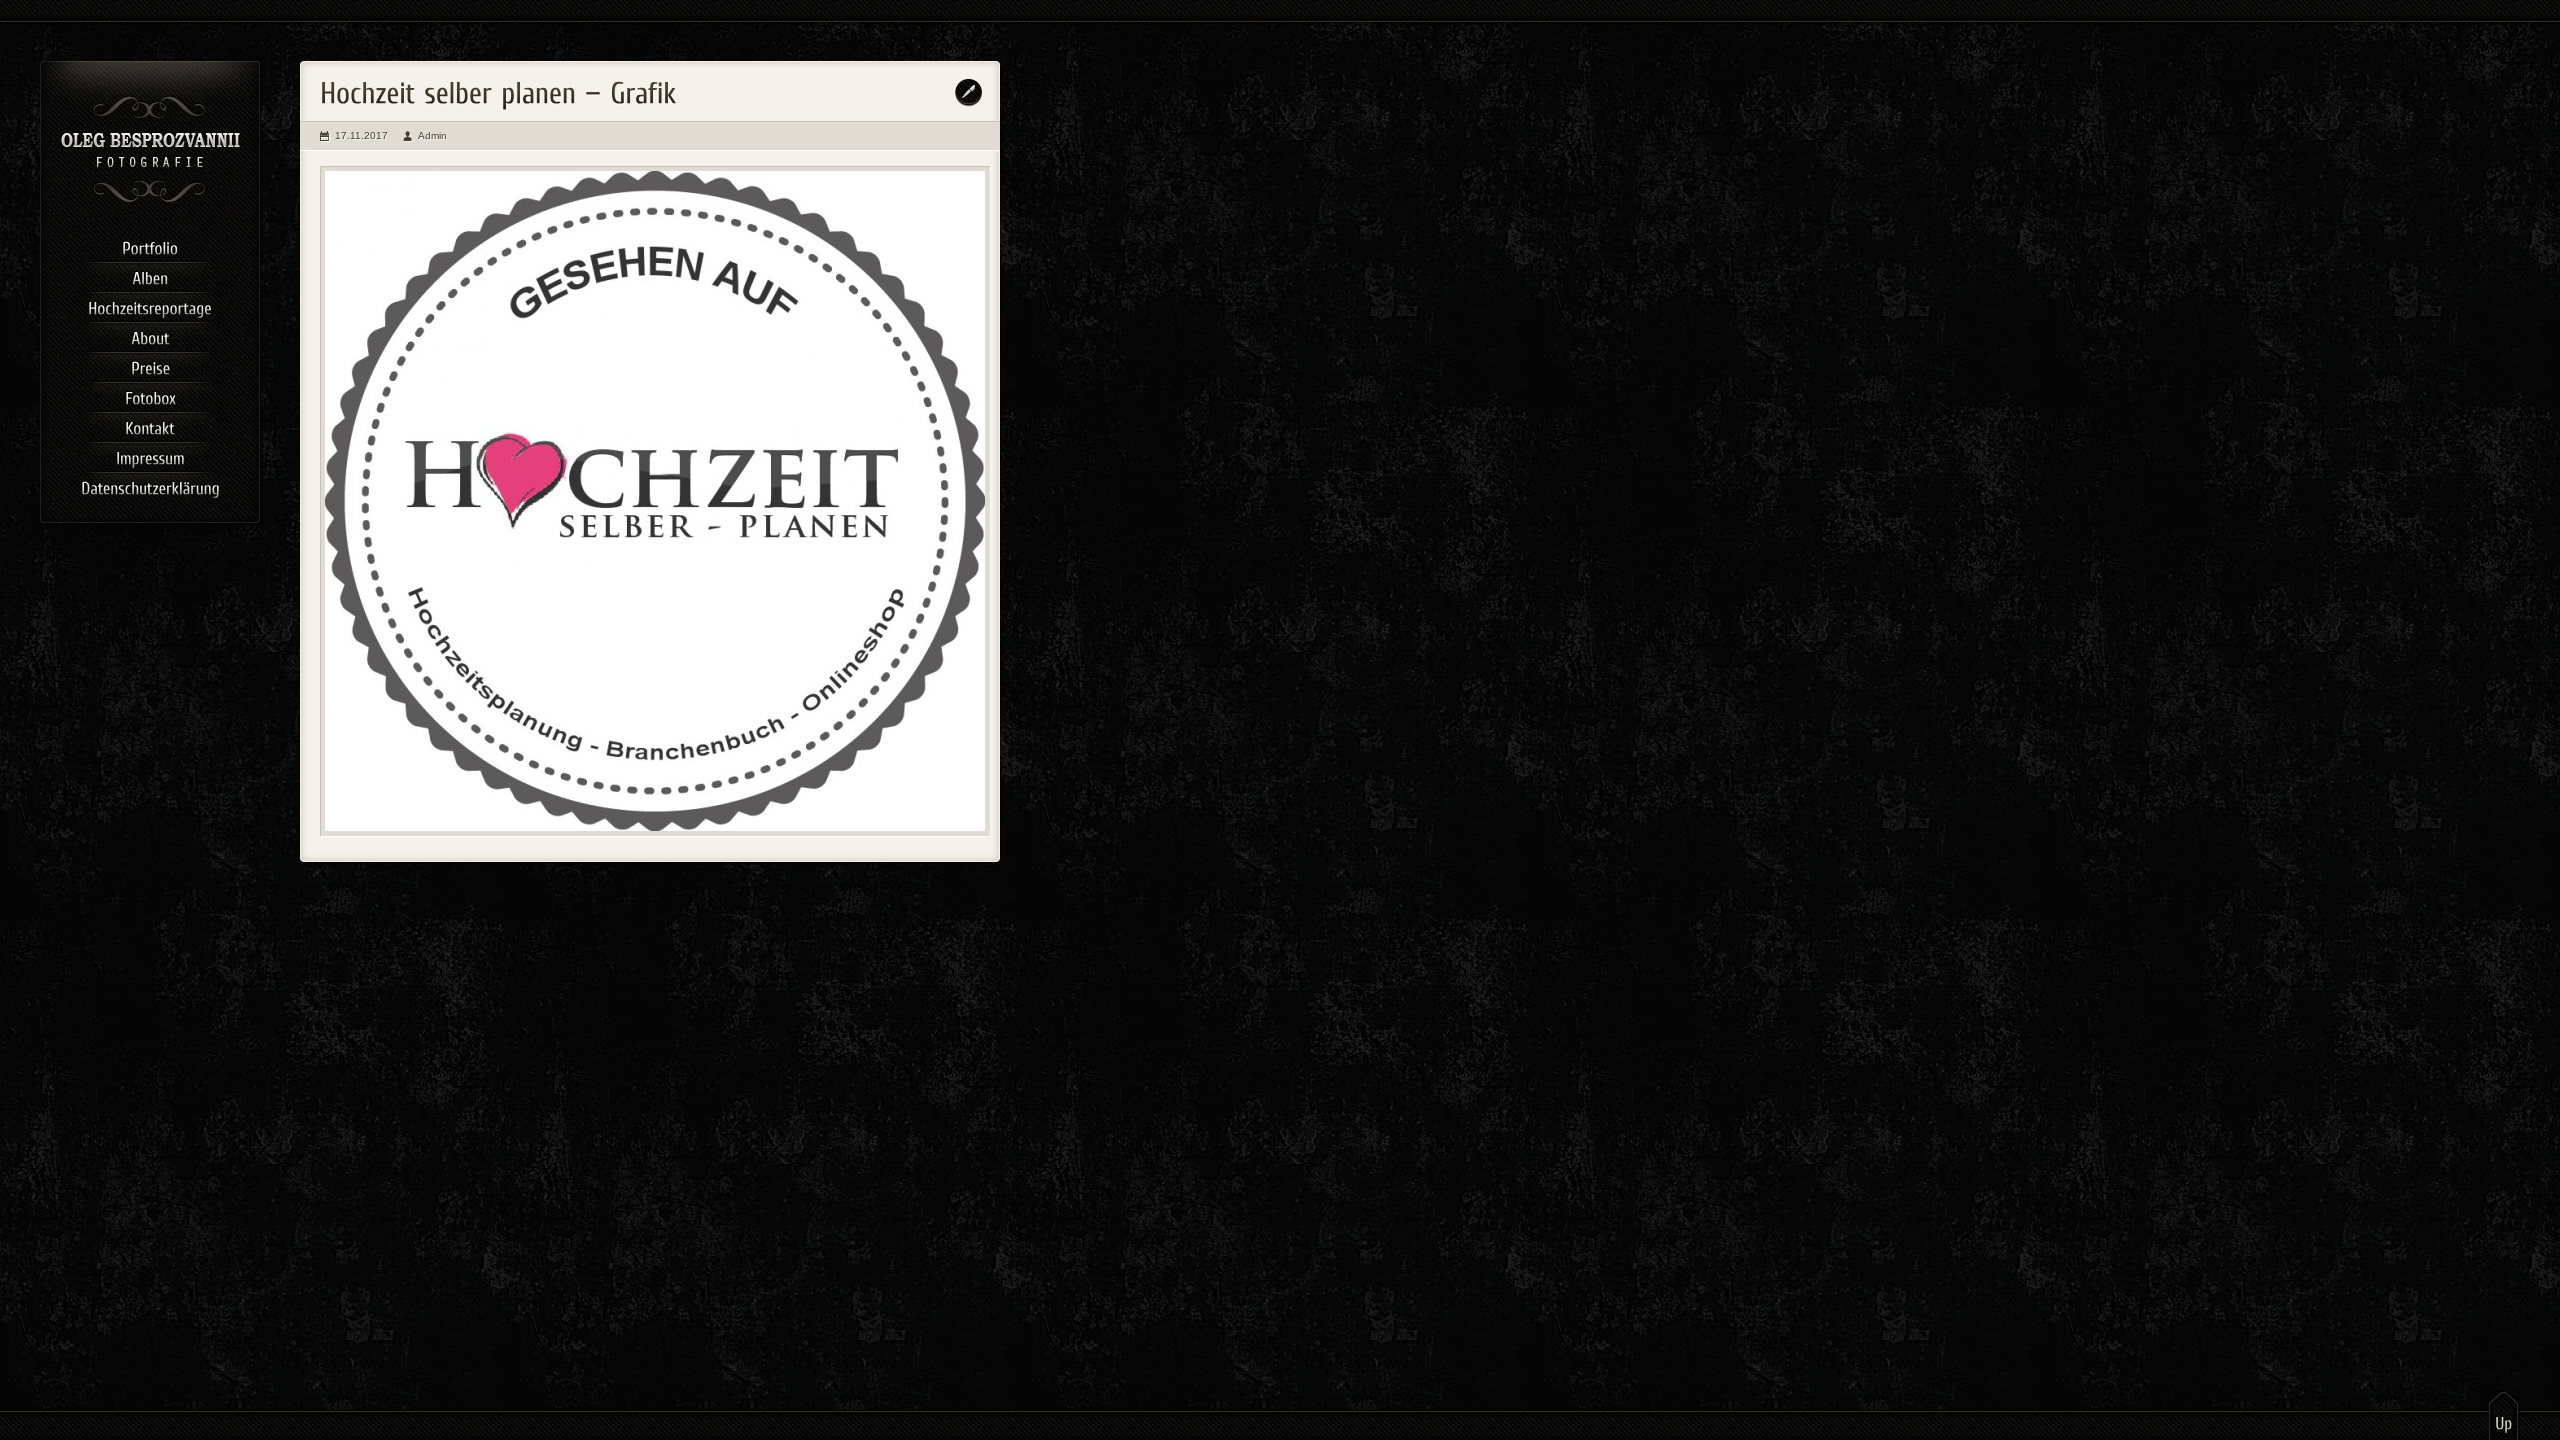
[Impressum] (150, 455)
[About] (150, 335)
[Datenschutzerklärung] (150, 485)
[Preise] (150, 365)
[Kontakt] (150, 425)
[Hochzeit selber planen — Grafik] (655, 501)
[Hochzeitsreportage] (150, 305)
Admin (432, 135)
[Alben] (150, 275)
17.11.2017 (361, 135)
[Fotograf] (150, 200)
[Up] (2503, 1415)
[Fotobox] (150, 395)
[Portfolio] (150, 245)
